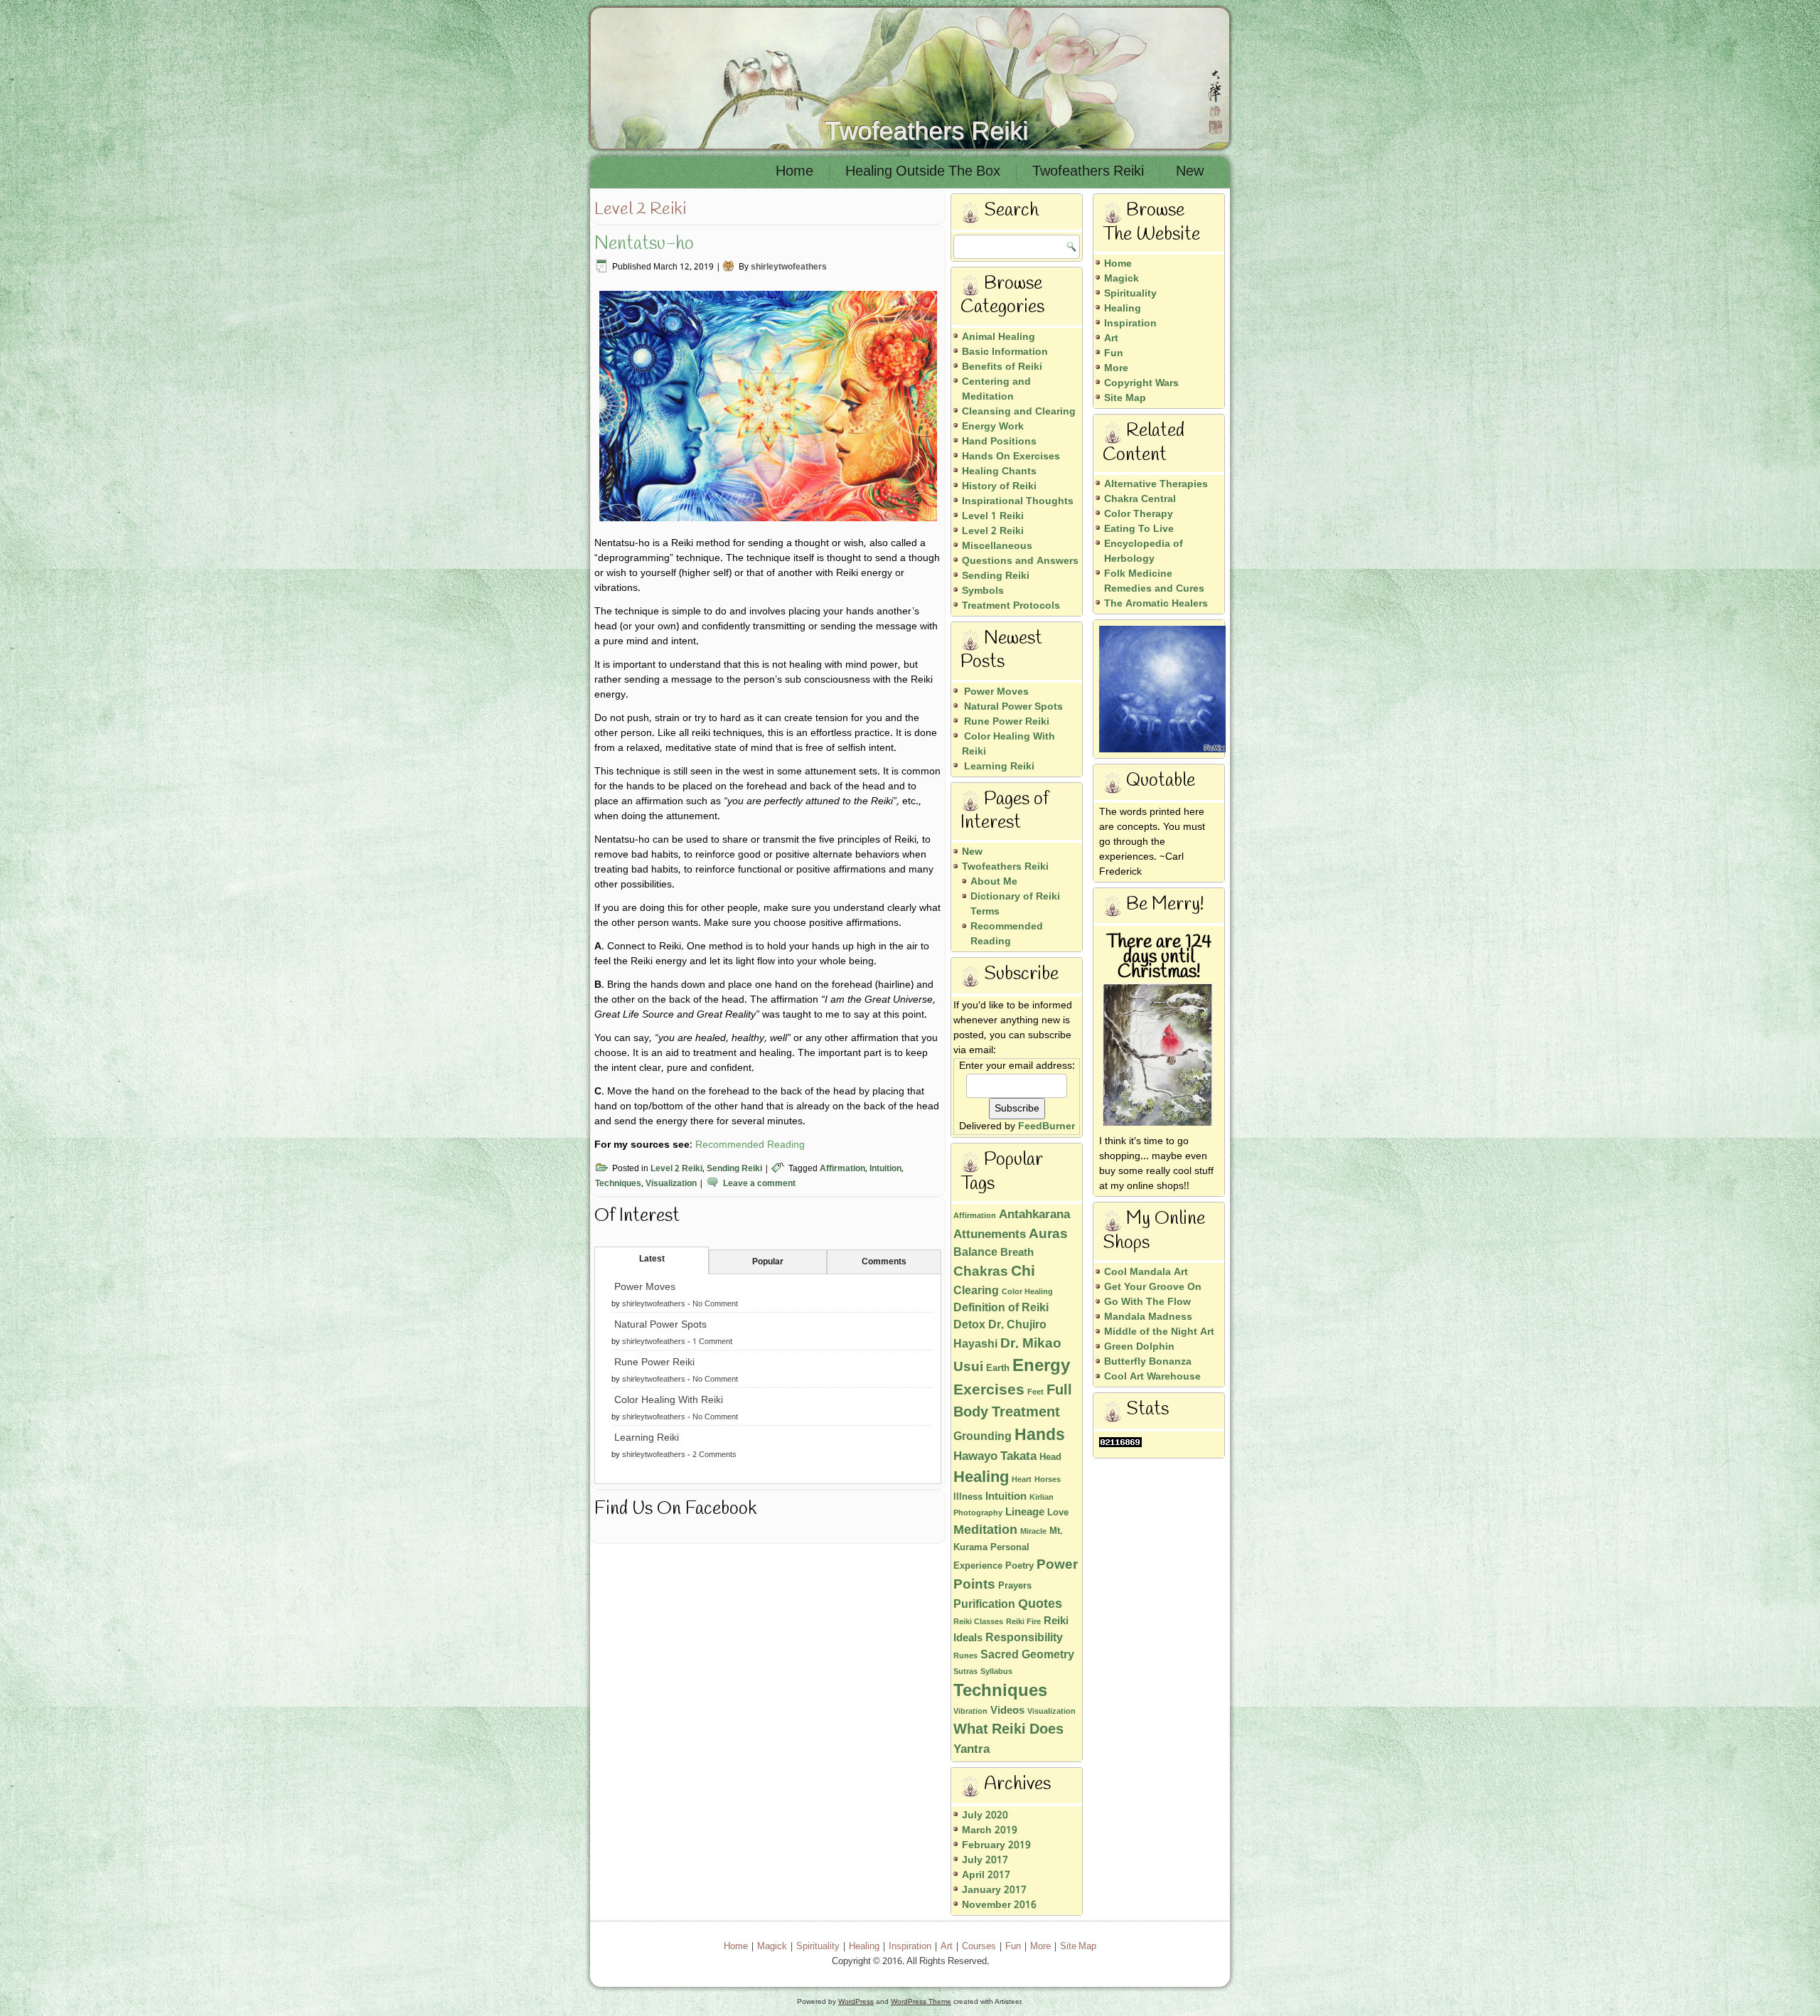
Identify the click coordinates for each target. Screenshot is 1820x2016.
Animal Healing (999, 337)
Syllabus (996, 1672)
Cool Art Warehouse (1152, 1377)
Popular (768, 1262)
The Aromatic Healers (1156, 604)
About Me (994, 882)
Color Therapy (1139, 514)
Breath (1017, 1253)
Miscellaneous (997, 546)
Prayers (1015, 1586)
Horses (1048, 1480)
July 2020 (985, 1815)
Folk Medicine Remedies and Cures (1154, 581)
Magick (1122, 279)
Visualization (671, 1184)
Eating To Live (1139, 529)
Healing (981, 1478)
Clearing (976, 1291)
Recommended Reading (750, 1145)
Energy (1041, 1366)
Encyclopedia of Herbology (1144, 551)
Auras (1048, 1234)
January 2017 (994, 1890)
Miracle (1033, 1532)
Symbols (983, 591)
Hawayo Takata (995, 1457)
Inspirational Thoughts (1018, 501)
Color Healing (1027, 1292)
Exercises (989, 1390)
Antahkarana (1034, 1215)
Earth (998, 1369)
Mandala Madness (1148, 1317)
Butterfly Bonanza (1148, 1362)
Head (1050, 1457)
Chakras (981, 1272)
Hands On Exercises (1011, 457)
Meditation (985, 1531)
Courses (979, 1947)
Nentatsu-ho (644, 244)
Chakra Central (1140, 499)
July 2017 (985, 1860)
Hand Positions (999, 442)
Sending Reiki (734, 1169)
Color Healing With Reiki (669, 1400)
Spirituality (1130, 294)
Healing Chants (999, 471)
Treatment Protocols (1011, 606)
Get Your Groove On (1153, 1287)
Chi (1023, 1272)
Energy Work (993, 427)
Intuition (885, 1169)
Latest (652, 1259)
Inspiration (1130, 324)
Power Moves (645, 1287)
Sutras (965, 1672)
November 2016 (999, 1905)
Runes (965, 1656)
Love (1058, 1513)
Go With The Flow (1147, 1302)
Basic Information (1005, 352)
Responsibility (1024, 1638)
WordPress (856, 2001)
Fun (1114, 353)
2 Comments (714, 1455)
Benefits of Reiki (1002, 367)
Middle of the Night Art (1159, 1332)
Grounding (983, 1437)
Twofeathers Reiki (926, 130)
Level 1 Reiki (993, 516)
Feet (1035, 1392)
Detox (969, 1325)
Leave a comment (759, 1184)
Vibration (970, 1712)
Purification (984, 1605)
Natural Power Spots (660, 1325)
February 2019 (996, 1845)
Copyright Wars (1141, 383)
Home (794, 172)
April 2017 (986, 1875)
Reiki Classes (978, 1622)
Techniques (618, 1184)
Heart (1022, 1480)
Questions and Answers (1020, 561)
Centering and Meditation (996, 389)
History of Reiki (999, 486)
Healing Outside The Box (923, 172)
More (1116, 368)
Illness (968, 1497)
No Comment (715, 1304)
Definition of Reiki (1001, 1308)
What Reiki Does (1008, 1730)
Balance (975, 1253)
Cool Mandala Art (1146, 1272)
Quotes (1040, 1605)
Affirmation (842, 1169)
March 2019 (990, 1830)
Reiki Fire (1023, 1622)
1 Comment (712, 1342)
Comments (884, 1262)
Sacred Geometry (1027, 1655)
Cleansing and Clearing (1019, 412)
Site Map (1125, 398)
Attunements (990, 1235)
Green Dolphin (1139, 1347)
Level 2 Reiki (676, 1169)
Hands (1040, 1436)
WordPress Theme (921, 2001)
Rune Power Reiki (654, 1362)
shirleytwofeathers (789, 267)
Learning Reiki (647, 1438)
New (1190, 172)
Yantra (971, 1750)
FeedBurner (1046, 1126)
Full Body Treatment (1013, 1402)
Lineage (1025, 1513)
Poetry (1019, 1566)
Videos (1007, 1711)
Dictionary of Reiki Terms (1015, 904)
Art (1111, 338)
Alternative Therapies (1156, 484)
